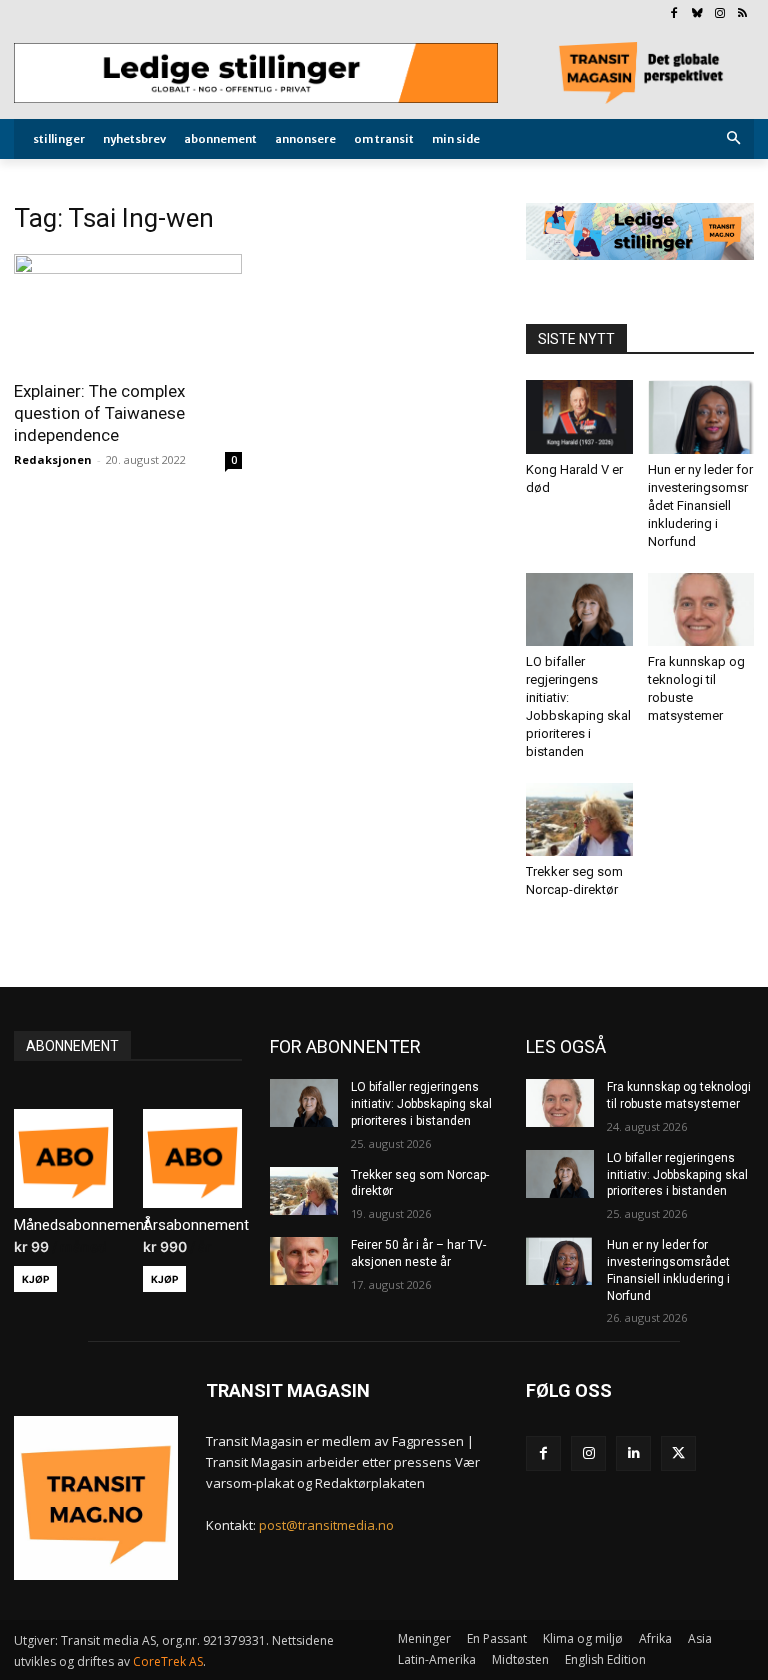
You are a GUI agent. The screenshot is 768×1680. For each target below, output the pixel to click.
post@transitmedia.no (326, 1525)
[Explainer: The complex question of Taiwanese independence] (128, 310)
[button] (734, 139)
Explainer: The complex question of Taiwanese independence (99, 413)
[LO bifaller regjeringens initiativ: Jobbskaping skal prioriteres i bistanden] (579, 609)
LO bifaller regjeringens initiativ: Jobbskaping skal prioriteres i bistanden (421, 1104)
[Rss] (742, 14)
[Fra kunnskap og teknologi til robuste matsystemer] (701, 609)
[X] (678, 1453)
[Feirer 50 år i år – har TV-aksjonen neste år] (304, 1261)
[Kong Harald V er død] (579, 416)
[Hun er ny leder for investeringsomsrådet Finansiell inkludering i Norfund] (701, 416)
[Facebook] (674, 14)
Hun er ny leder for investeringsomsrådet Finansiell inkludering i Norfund (700, 505)
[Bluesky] (697, 14)
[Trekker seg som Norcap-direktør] (579, 819)
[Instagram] (719, 14)
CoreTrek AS (168, 1661)
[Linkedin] (633, 1453)
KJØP (35, 1279)
